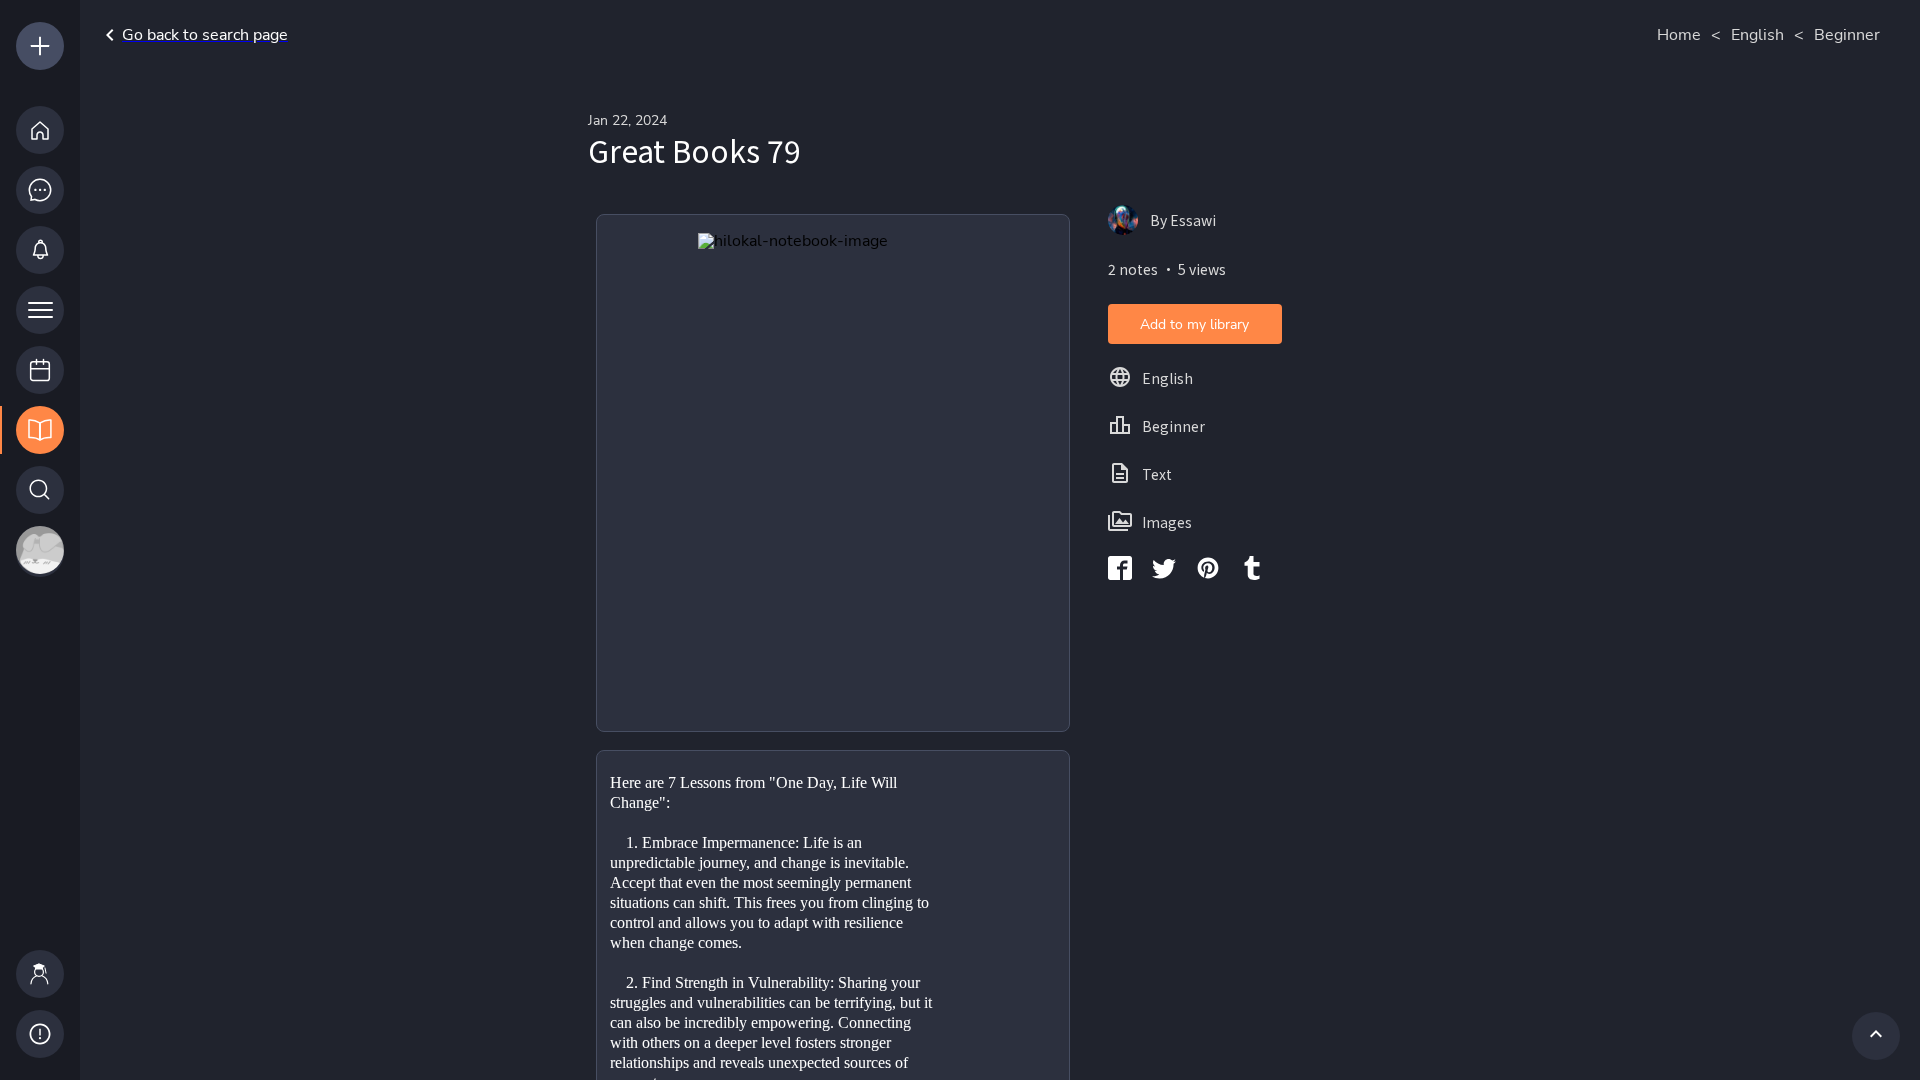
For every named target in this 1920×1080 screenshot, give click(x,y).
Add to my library (1194, 324)
